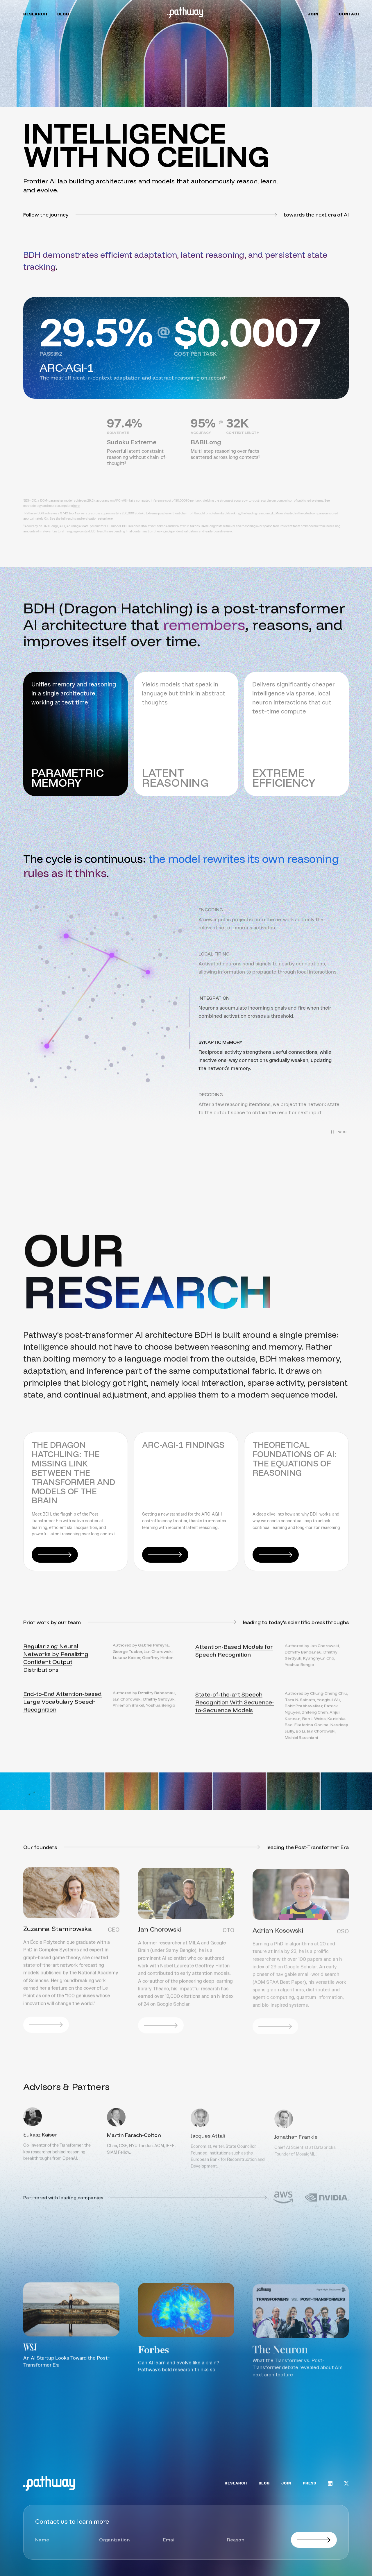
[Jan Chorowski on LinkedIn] (161, 2025)
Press (310, 2483)
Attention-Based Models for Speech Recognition (234, 1650)
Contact (350, 14)
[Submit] (314, 2540)
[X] (346, 2483)
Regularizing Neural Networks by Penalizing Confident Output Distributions (56, 1657)
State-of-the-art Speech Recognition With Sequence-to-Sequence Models (235, 1701)
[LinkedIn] (330, 2483)
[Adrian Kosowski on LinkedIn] (275, 2025)
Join (313, 14)
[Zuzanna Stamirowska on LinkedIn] (46, 2025)
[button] (269, 919)
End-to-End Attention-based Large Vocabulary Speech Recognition (62, 1701)
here (76, 506)
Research (35, 14)
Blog (63, 14)
